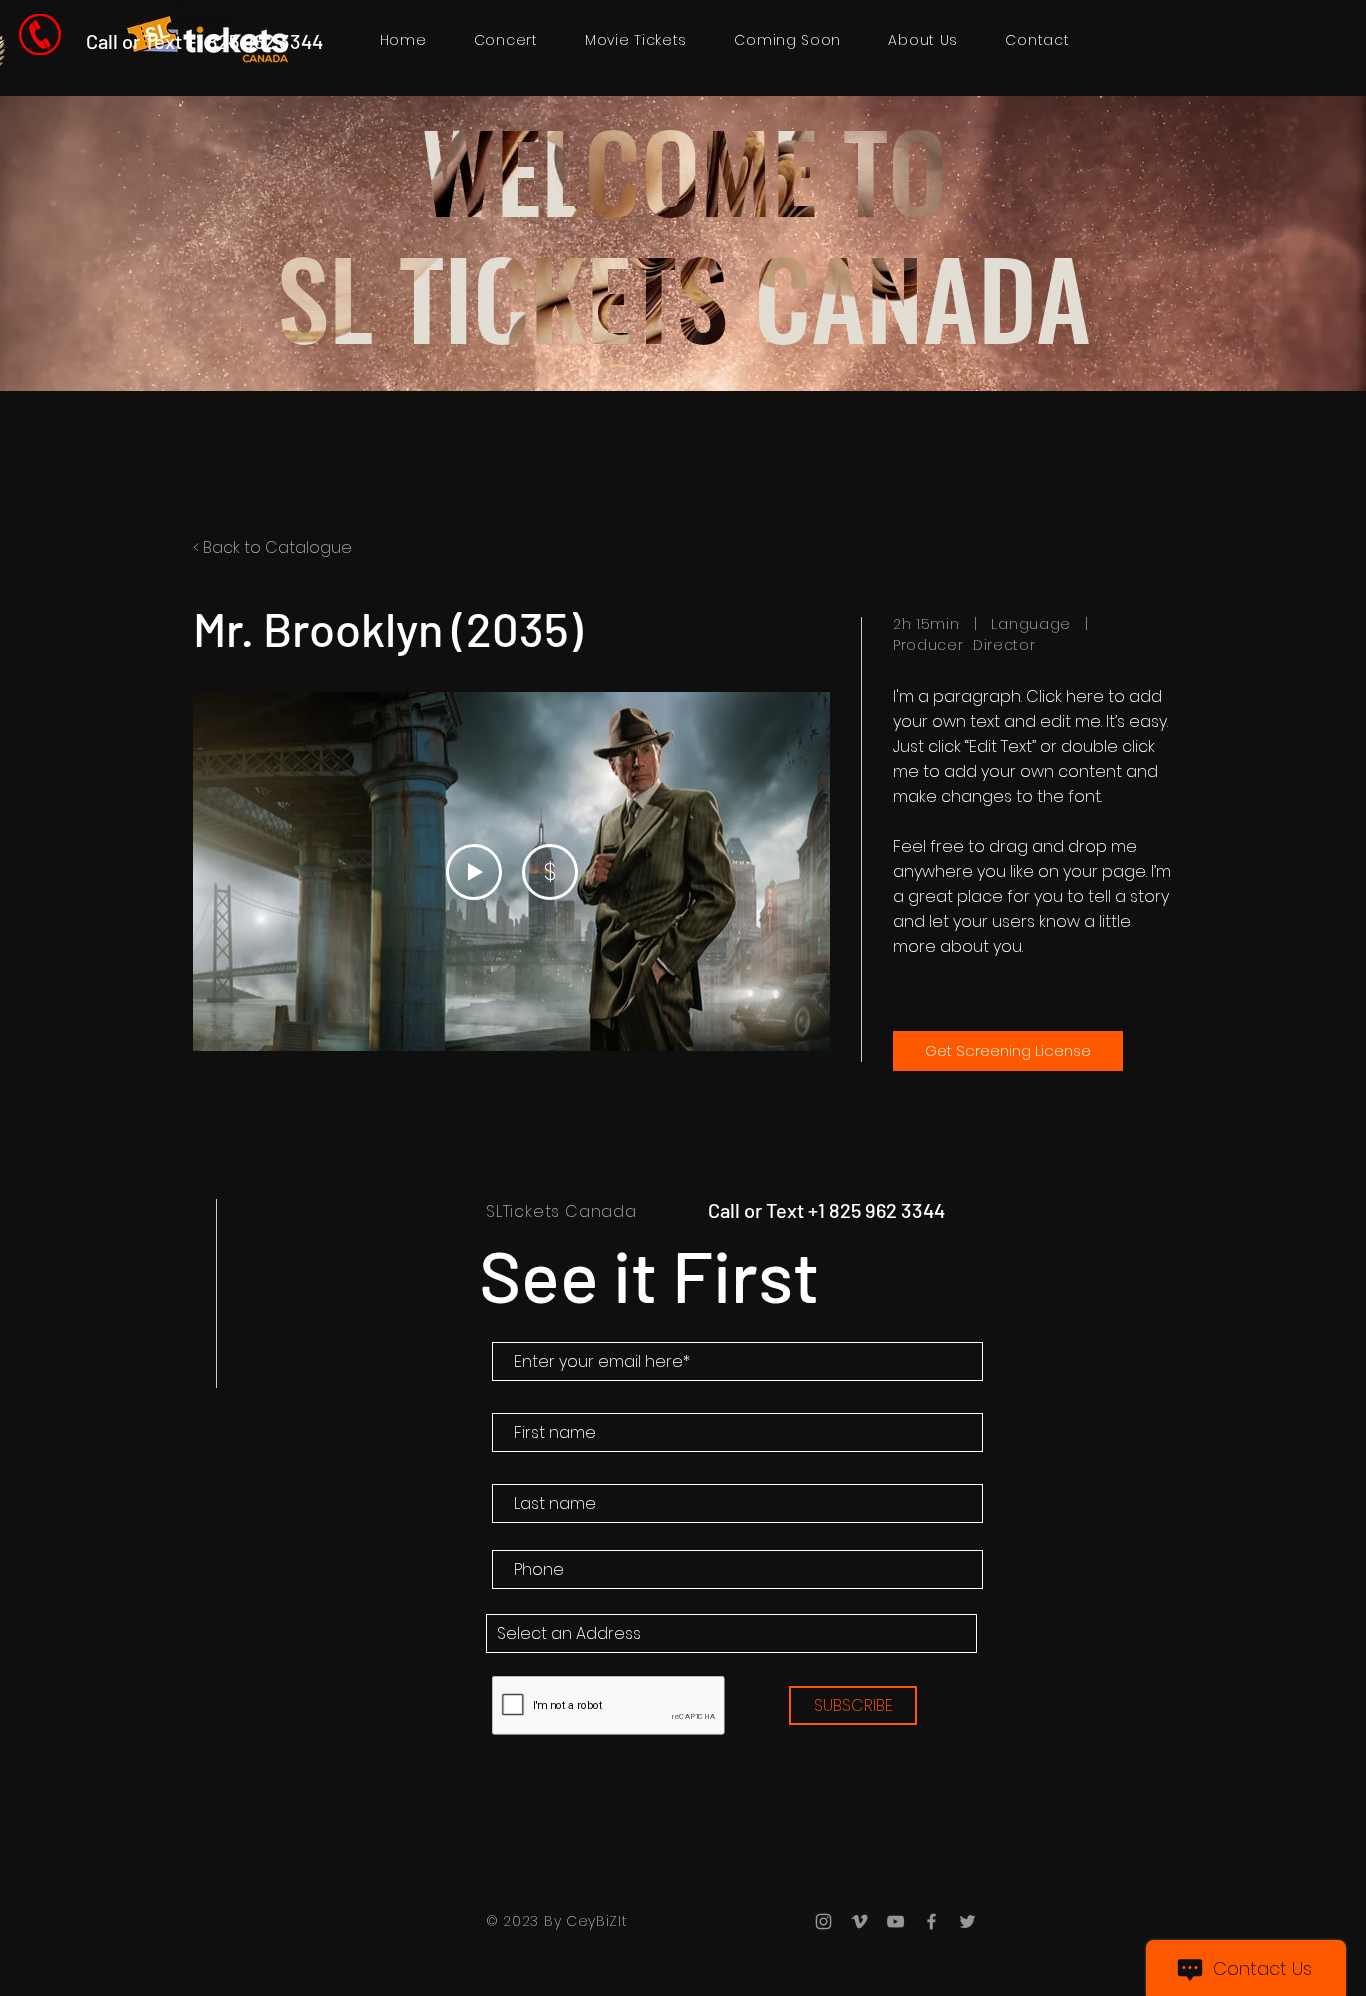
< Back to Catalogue (272, 547)
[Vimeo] (859, 1921)
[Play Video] (474, 872)
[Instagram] (823, 1921)
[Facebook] (931, 1921)
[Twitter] (967, 1921)
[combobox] (731, 1633)
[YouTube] (895, 1921)
